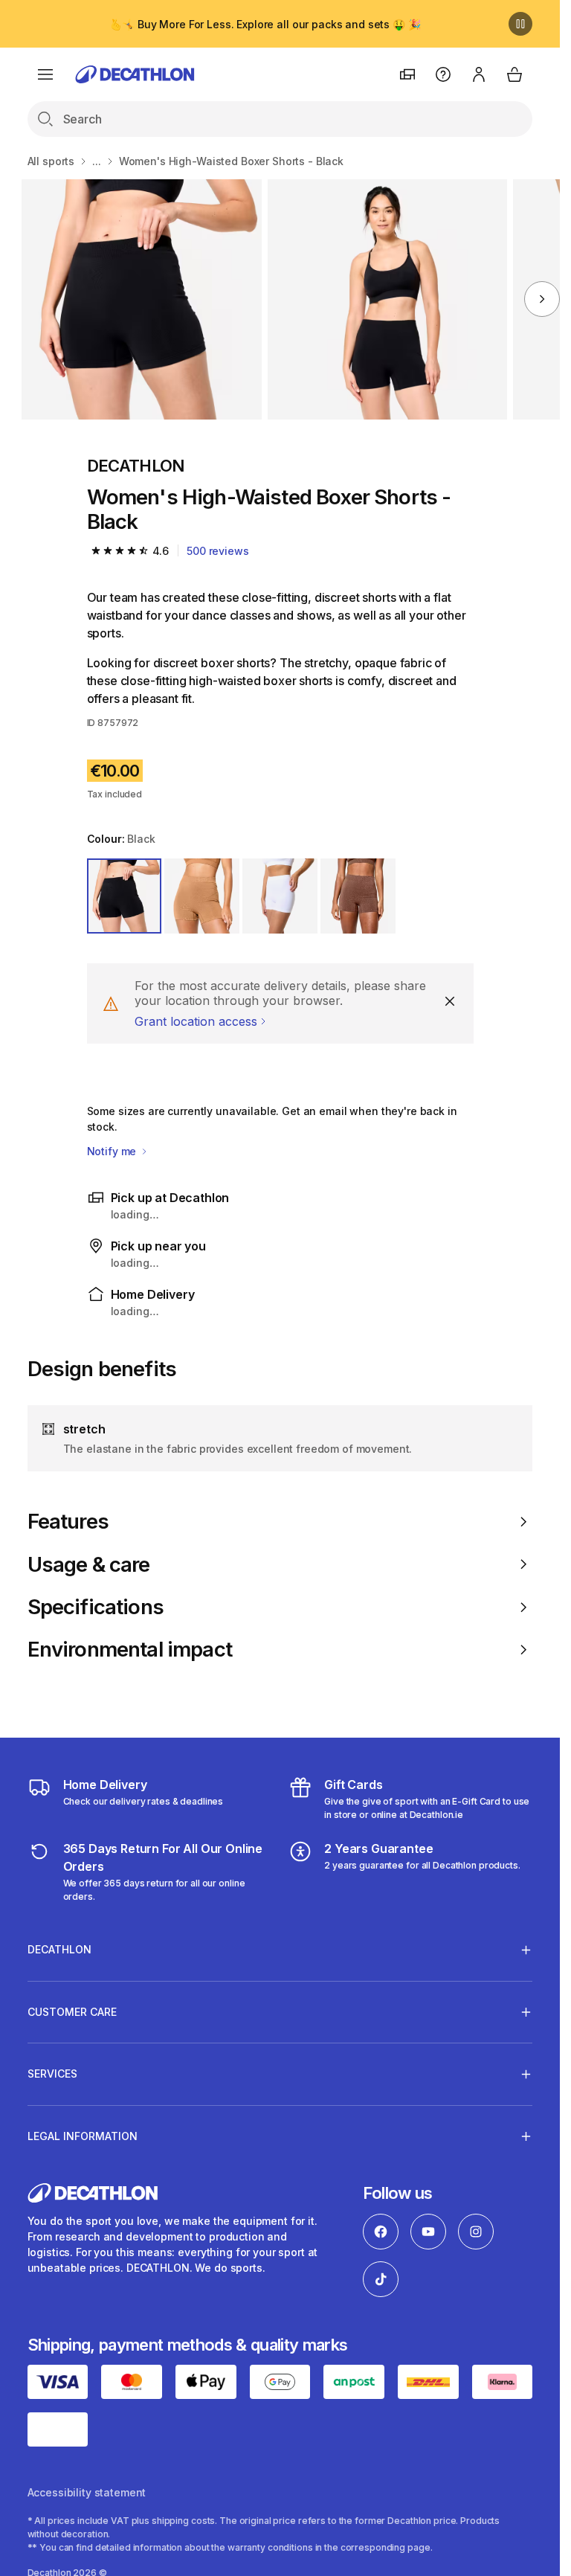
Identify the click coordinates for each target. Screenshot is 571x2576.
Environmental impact (130, 1650)
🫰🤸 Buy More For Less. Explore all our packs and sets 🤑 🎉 (265, 24)
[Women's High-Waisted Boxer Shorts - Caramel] (142, 299)
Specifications (96, 1607)
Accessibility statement (87, 2492)
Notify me (113, 1151)
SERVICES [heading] (52, 2074)
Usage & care (89, 1565)
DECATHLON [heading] (59, 1949)
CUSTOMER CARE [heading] (72, 2012)
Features (68, 1522)
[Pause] (520, 24)
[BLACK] (125, 896)
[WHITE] (280, 896)
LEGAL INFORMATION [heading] (83, 2136)
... (97, 161)
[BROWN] (202, 896)
